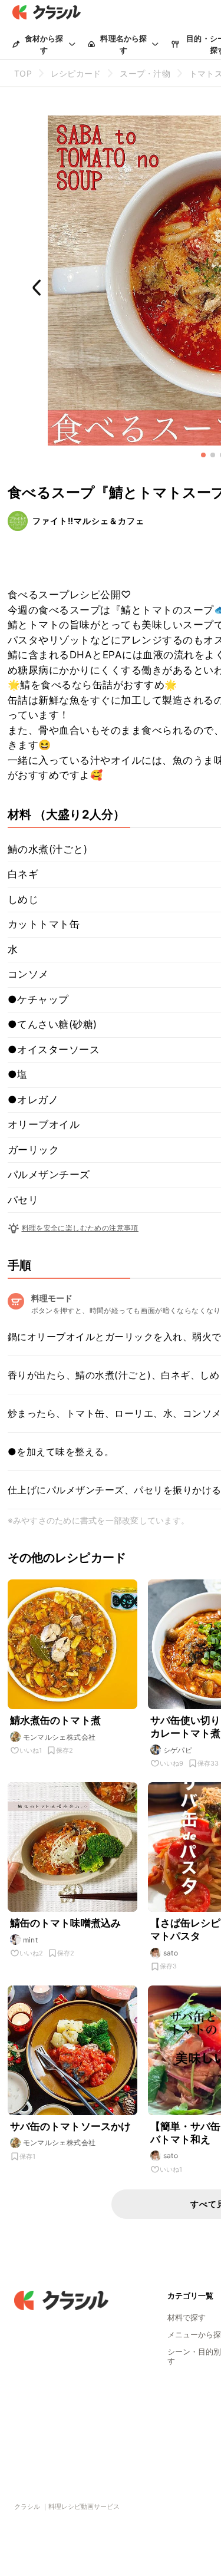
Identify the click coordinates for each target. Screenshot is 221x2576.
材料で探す (187, 2317)
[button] (203, 455)
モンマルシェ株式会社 (60, 1737)
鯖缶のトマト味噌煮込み (66, 1923)
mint (31, 1940)
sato (171, 1953)
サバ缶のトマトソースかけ (71, 2126)
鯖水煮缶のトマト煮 (55, 1720)
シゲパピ (178, 1750)
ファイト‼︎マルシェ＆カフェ (88, 521)
